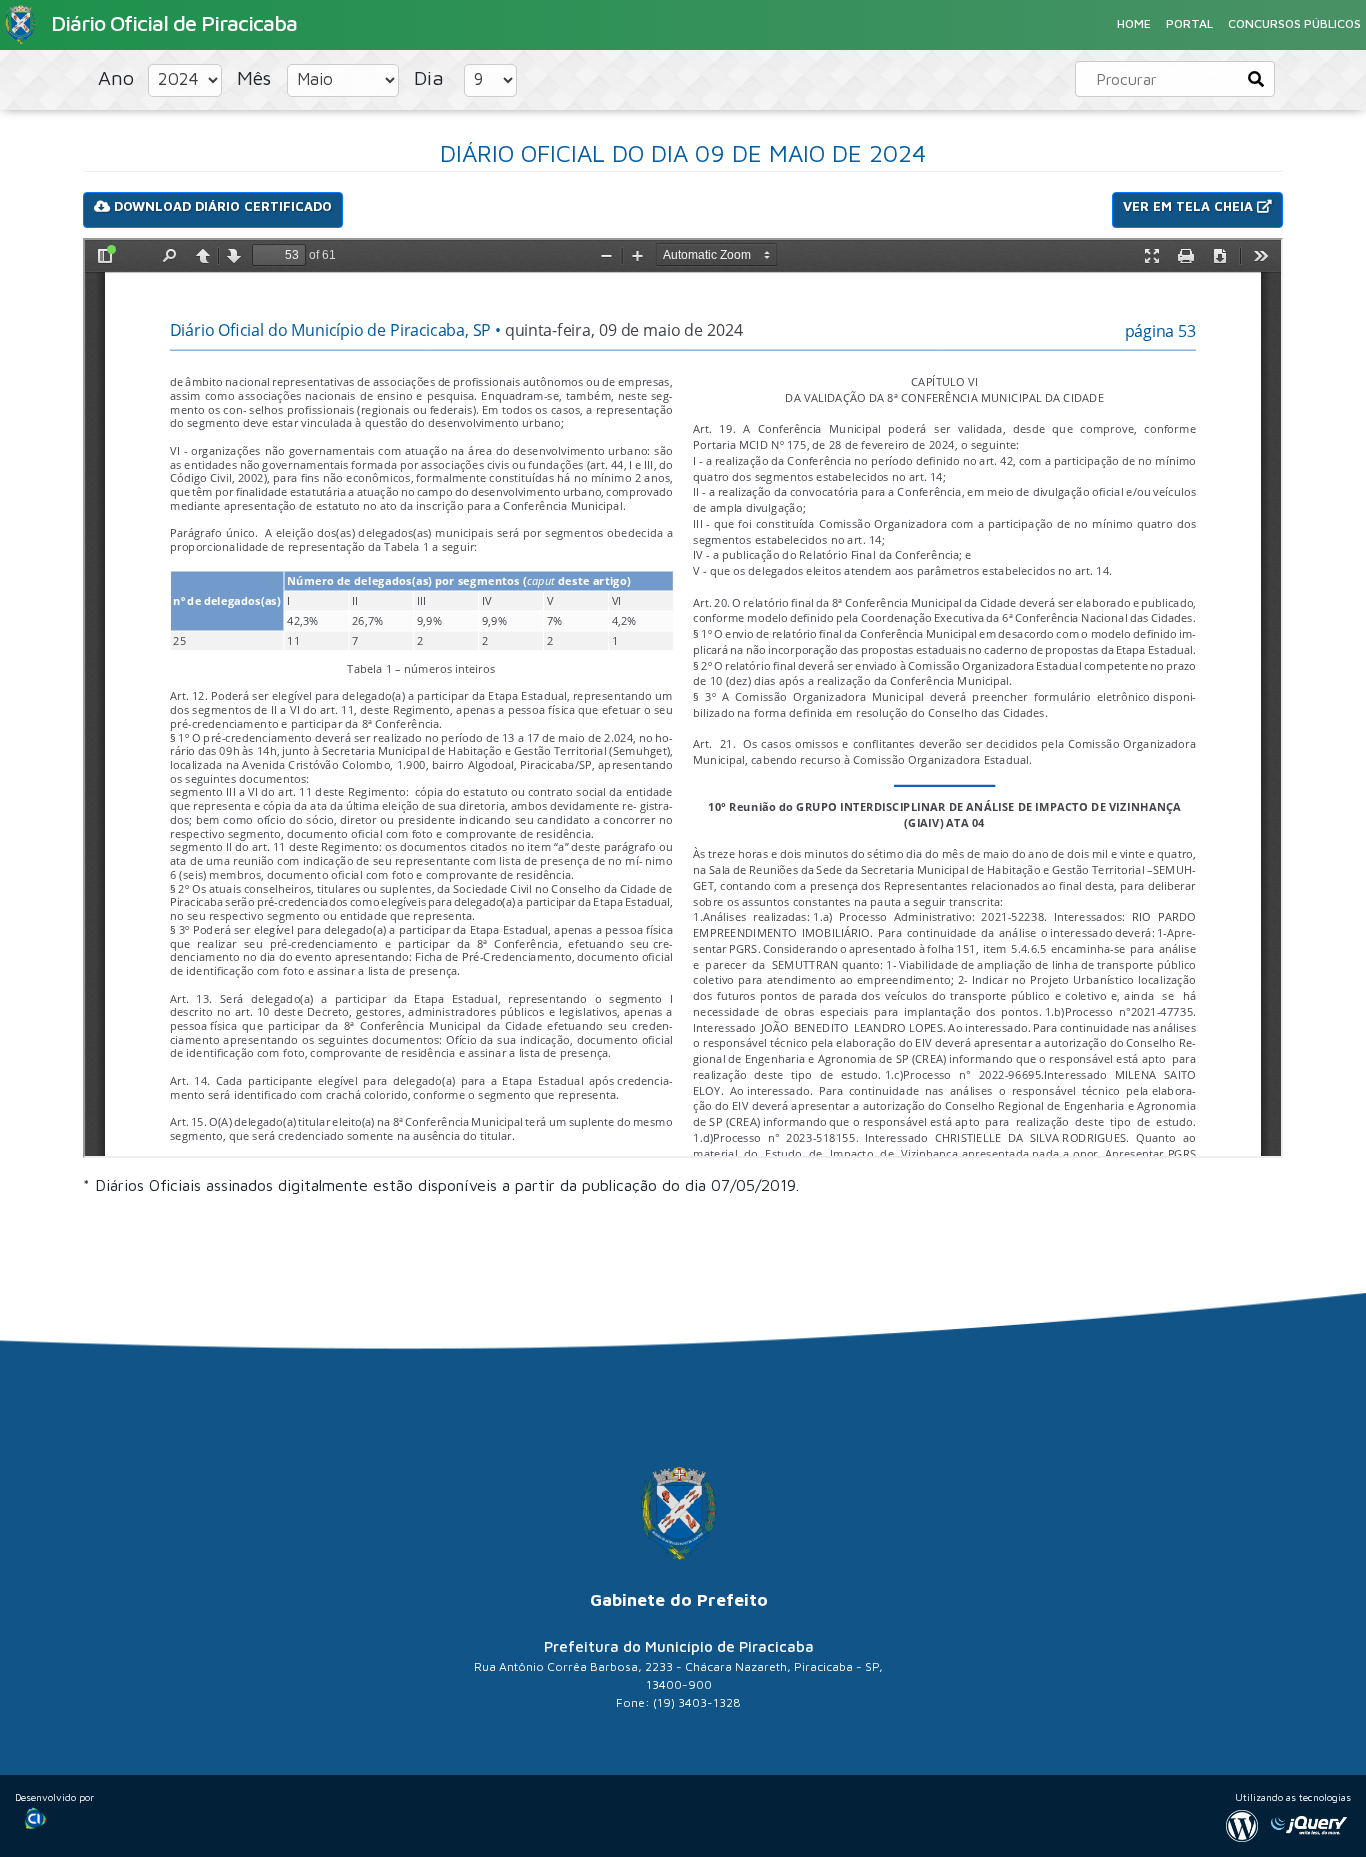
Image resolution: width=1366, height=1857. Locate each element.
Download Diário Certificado (221, 206)
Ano (119, 77)
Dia (432, 77)
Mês (257, 77)
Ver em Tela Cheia (1190, 206)
